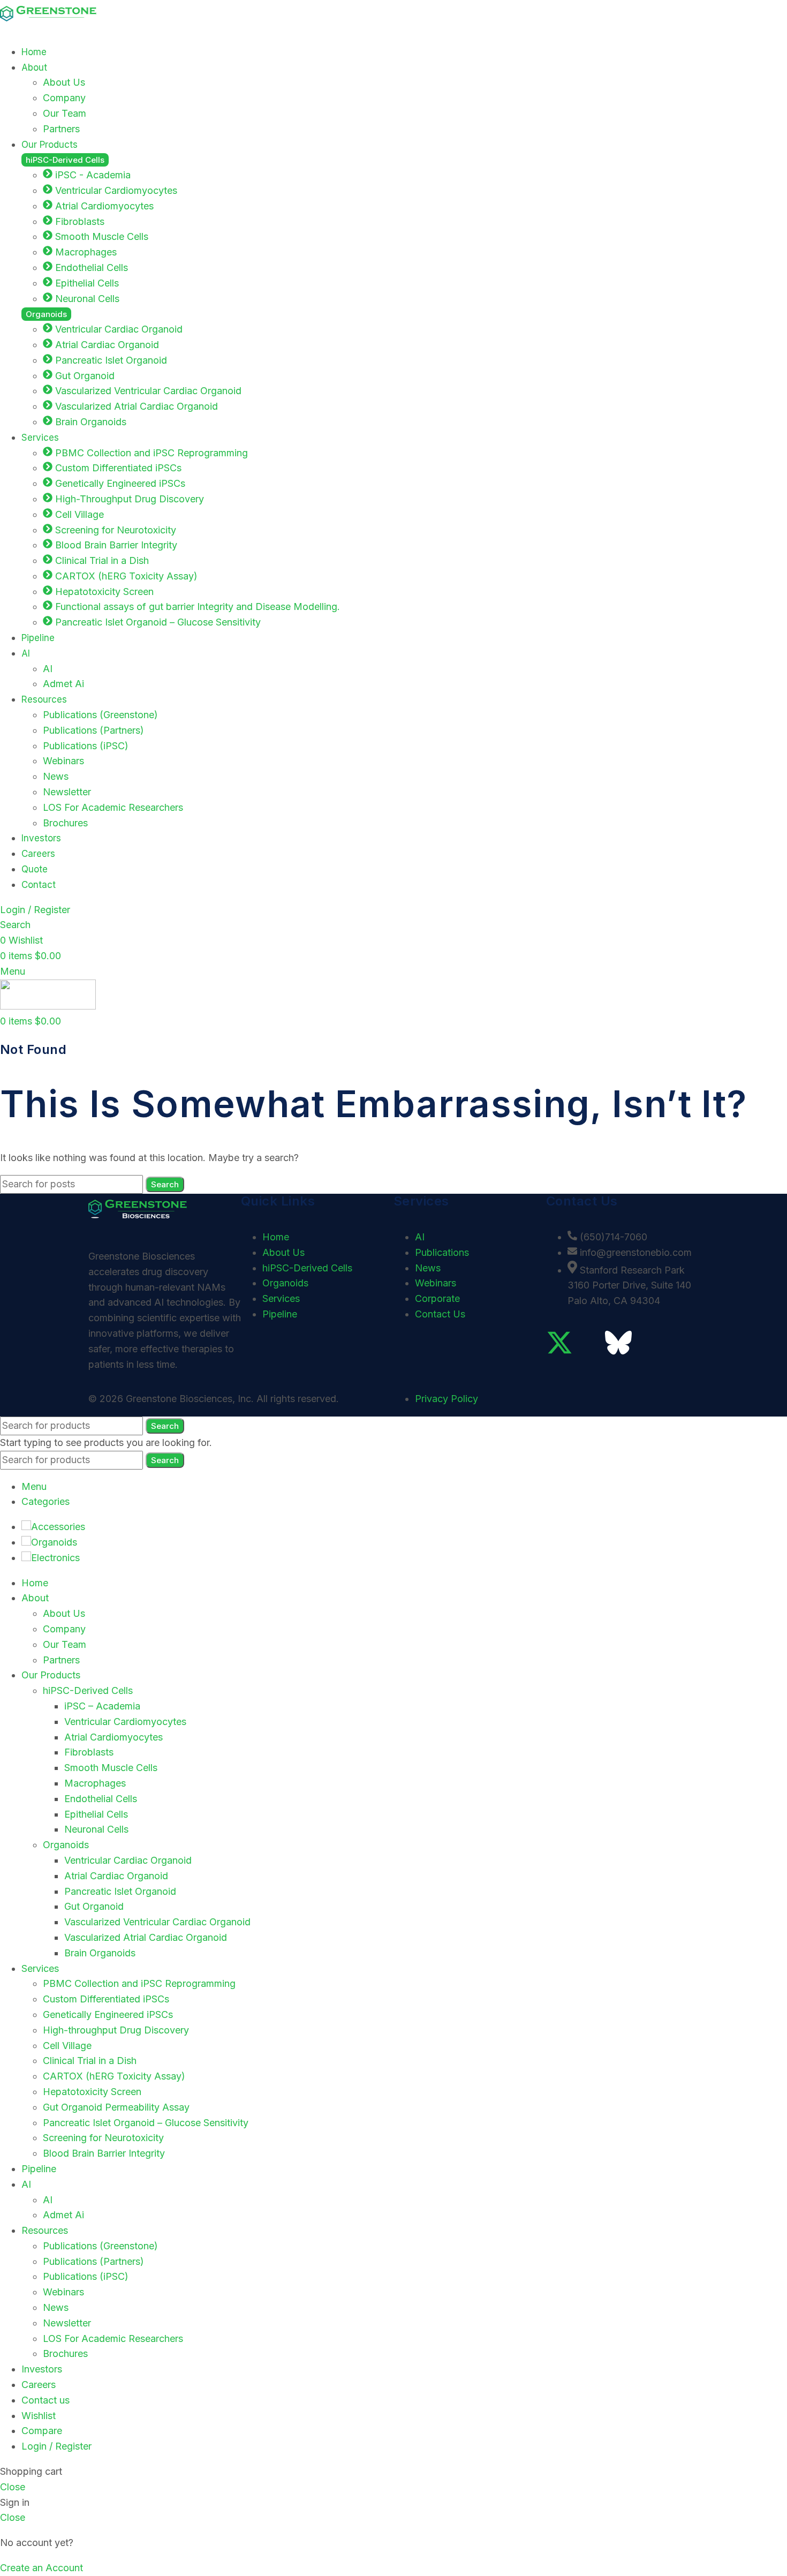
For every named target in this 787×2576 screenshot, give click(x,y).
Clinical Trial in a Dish (90, 2061)
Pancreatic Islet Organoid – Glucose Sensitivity (146, 2123)
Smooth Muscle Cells (111, 1768)
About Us (64, 82)
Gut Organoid (94, 1906)
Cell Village (67, 2046)
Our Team (65, 113)
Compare (42, 2431)
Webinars (63, 761)
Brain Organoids (100, 1953)
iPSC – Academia (102, 1706)
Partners (61, 129)
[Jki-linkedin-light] (589, 1343)
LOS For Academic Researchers (113, 807)
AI (48, 669)
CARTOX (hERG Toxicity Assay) (114, 2076)
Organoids (66, 1845)
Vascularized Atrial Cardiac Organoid (146, 1937)
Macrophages (95, 1783)
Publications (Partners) (93, 730)
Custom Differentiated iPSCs (106, 1999)
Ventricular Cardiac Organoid (128, 1860)
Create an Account (41, 2568)
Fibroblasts (89, 1752)
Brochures (65, 823)
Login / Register (56, 2446)
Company (64, 98)
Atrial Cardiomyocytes (113, 1737)
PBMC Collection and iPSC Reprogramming (139, 1983)
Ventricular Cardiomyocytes (125, 1722)
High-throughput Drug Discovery (116, 2030)
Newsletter (67, 792)
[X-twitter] (559, 1343)
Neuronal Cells (96, 1829)
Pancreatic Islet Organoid (120, 1891)
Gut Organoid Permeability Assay (116, 2107)
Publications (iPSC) (86, 746)
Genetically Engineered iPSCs (108, 2014)
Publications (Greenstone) (100, 715)
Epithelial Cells (96, 1814)
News (56, 776)
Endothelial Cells (101, 1799)
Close (13, 2487)
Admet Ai (63, 684)
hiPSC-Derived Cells (88, 1690)
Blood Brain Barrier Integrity (104, 2153)
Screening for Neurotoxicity (103, 2138)
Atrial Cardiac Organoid (116, 1876)
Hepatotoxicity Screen (92, 2092)
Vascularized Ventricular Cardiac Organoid (157, 1922)
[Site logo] (48, 27)
